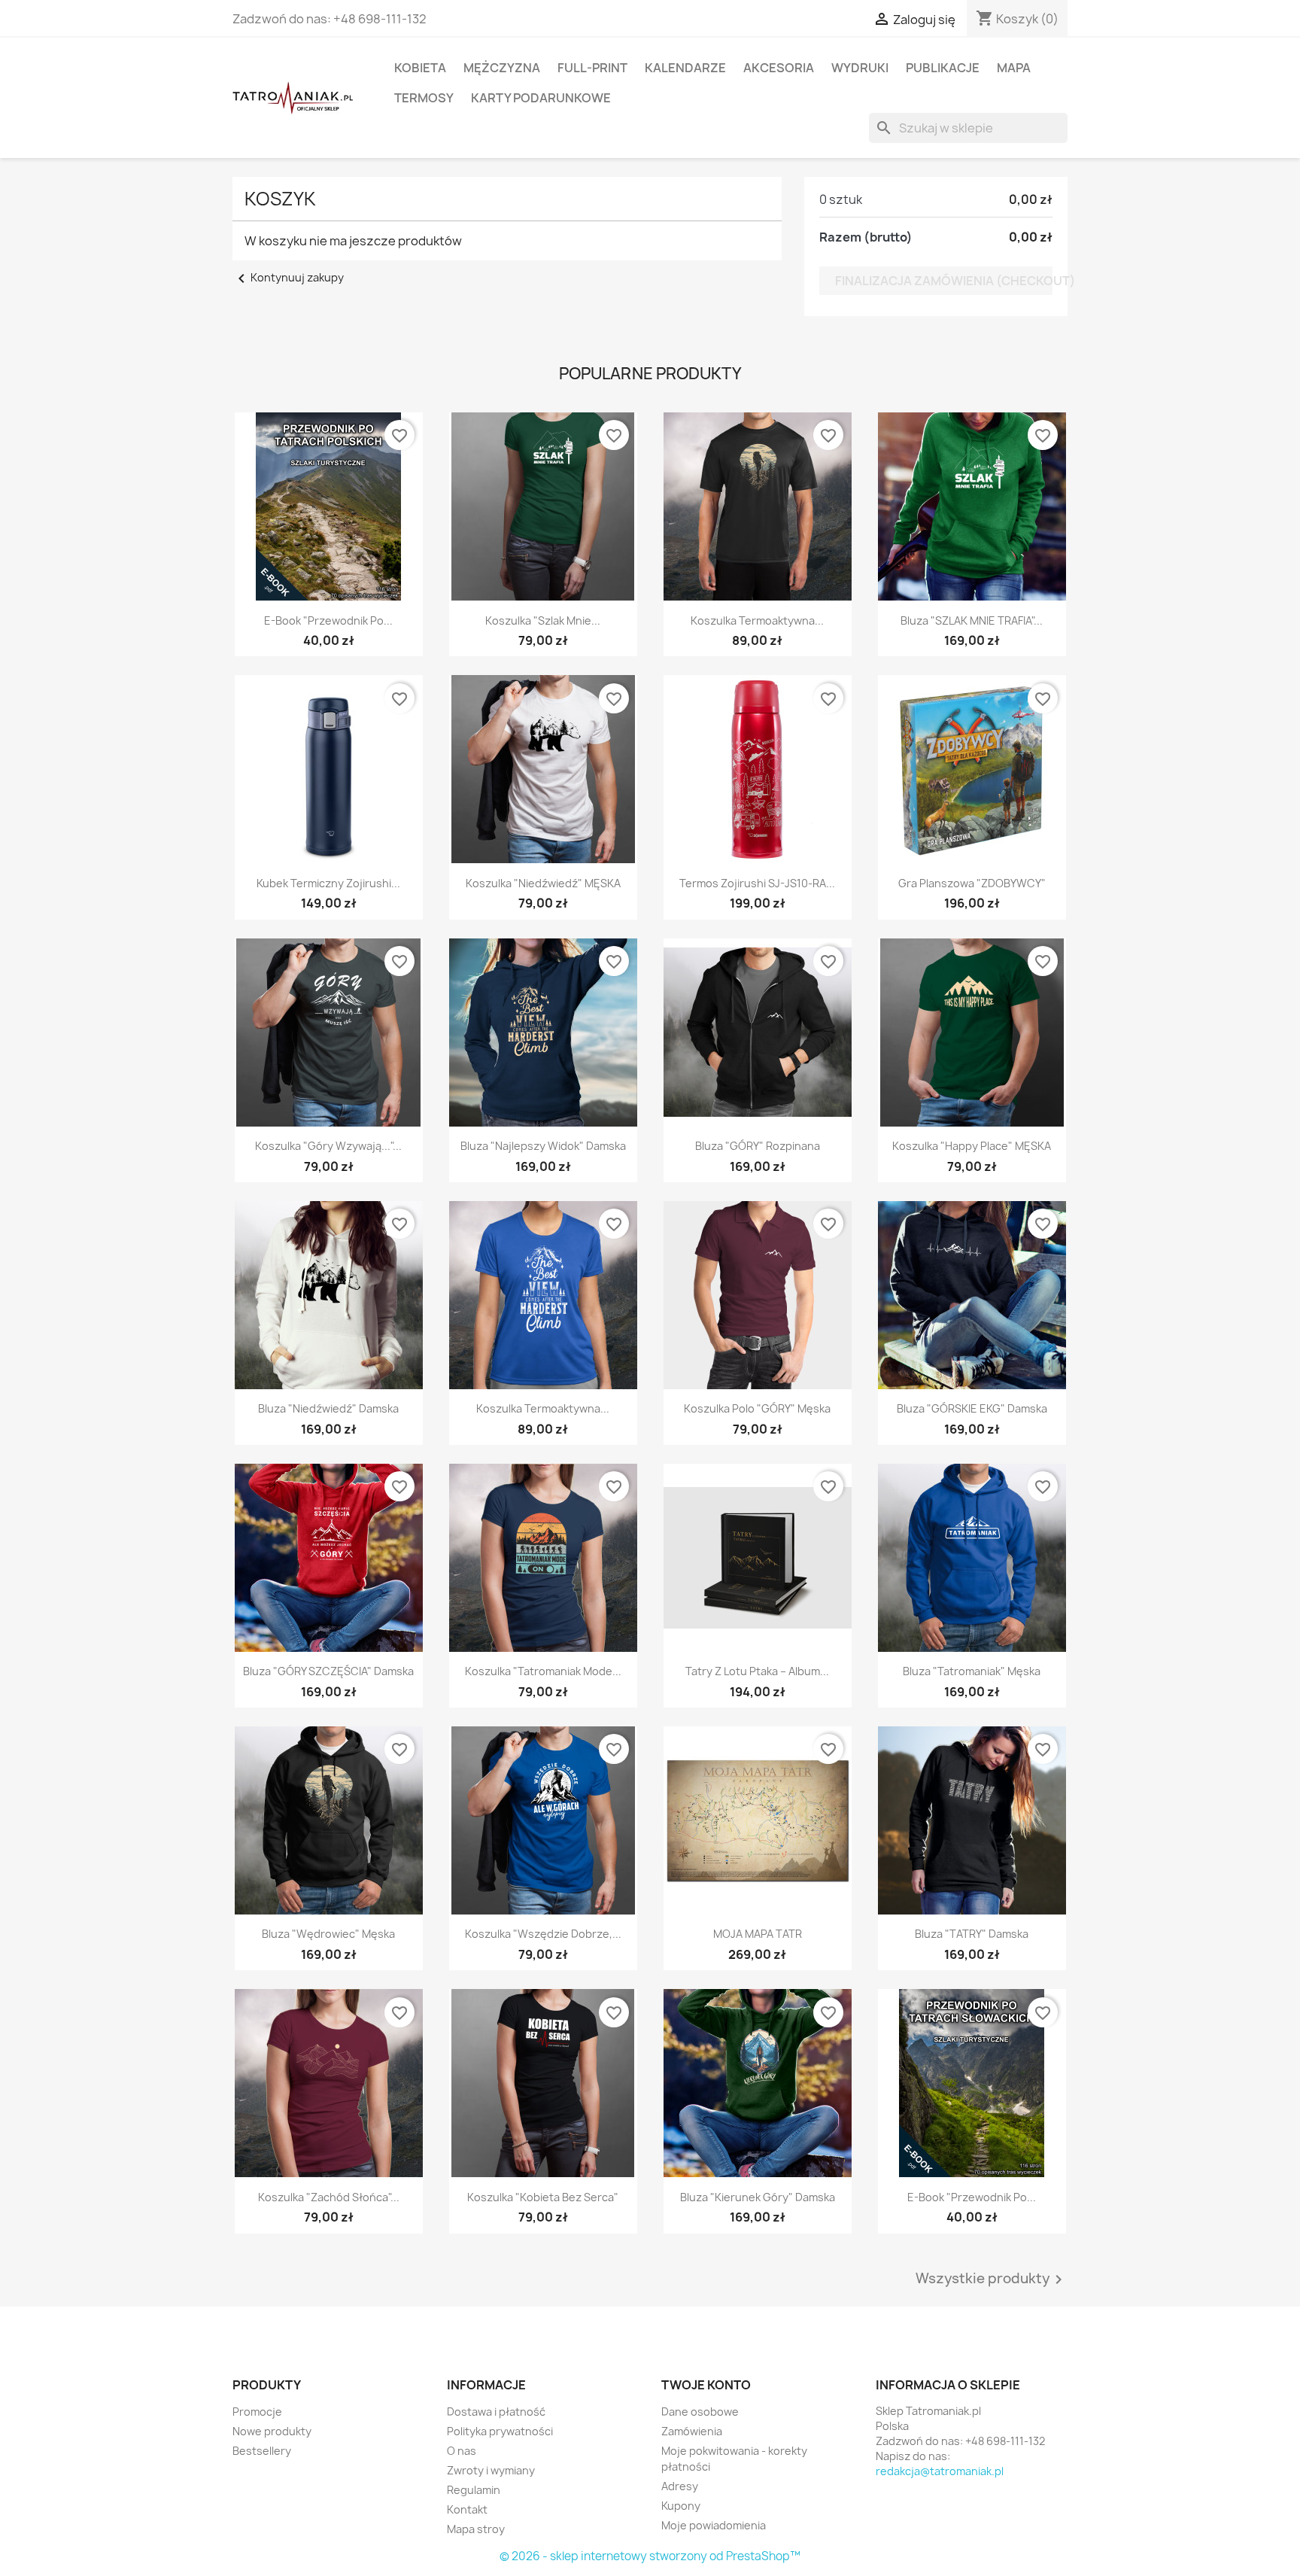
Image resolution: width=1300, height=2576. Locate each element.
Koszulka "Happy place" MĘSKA (972, 1146)
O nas (462, 2451)
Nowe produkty (272, 2431)
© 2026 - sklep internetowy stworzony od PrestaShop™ (650, 2556)
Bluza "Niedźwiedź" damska (328, 1408)
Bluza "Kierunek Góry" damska (758, 2197)
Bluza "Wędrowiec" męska (328, 1934)
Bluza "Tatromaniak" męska (972, 1671)
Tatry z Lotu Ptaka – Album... (757, 1671)
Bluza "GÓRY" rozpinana (758, 1146)
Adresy (680, 2486)
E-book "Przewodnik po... (328, 620)
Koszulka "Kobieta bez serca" (543, 2197)
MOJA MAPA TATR (758, 1934)
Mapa (1014, 68)
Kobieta (420, 68)
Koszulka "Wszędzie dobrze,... (543, 1934)
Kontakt (467, 2509)
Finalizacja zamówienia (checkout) (944, 281)
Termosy (424, 98)
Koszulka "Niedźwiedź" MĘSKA (543, 883)
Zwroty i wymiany (491, 2470)
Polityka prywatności (500, 2431)
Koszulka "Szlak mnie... (543, 620)
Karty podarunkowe (541, 98)
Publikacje (943, 68)
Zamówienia (692, 2431)
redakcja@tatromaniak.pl (940, 2471)
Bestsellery (262, 2451)
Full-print (592, 68)
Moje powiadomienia (714, 2525)
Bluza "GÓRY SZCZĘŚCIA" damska (328, 1671)
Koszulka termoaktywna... (757, 620)
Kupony (681, 2506)
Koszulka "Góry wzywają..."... (328, 1146)
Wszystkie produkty (992, 2279)
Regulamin (474, 2490)
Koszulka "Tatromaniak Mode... (543, 1671)
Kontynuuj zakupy (288, 277)
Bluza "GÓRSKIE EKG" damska (972, 1408)
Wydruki (860, 68)
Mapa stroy (476, 2529)
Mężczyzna (502, 68)
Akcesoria (779, 68)
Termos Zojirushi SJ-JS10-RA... (757, 883)
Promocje (257, 2412)
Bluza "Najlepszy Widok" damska (543, 1146)
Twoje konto (706, 2385)
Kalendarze (685, 68)
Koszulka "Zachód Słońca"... (329, 2197)
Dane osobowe (700, 2412)
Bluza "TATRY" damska (972, 1934)
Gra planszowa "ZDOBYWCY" (972, 883)
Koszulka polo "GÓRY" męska (757, 1408)
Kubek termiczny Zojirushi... (328, 883)
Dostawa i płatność (496, 2412)
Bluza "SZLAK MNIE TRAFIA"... (972, 620)
